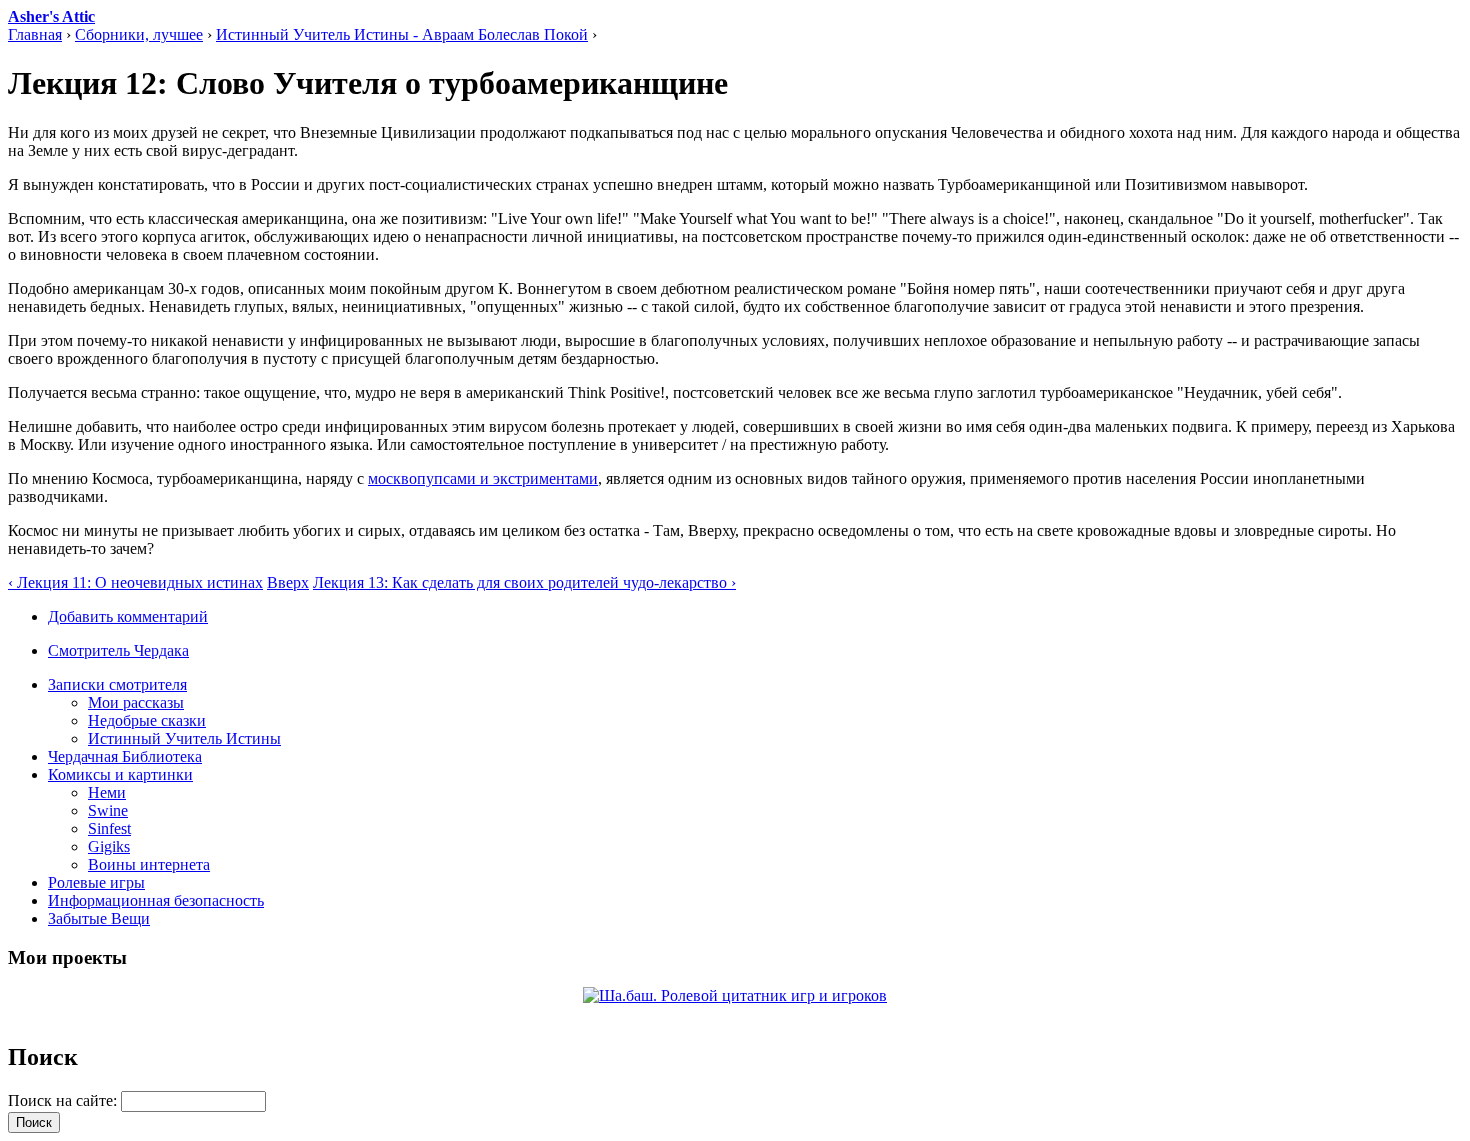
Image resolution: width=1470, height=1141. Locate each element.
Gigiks (109, 846)
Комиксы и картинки (120, 774)
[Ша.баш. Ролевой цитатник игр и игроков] (735, 995)
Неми (107, 792)
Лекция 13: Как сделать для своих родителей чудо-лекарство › (524, 582)
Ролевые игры (96, 882)
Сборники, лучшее (139, 34)
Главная (35, 34)
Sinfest (109, 828)
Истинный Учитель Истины (184, 738)
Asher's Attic (51, 16)
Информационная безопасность (156, 900)
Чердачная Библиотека (125, 756)
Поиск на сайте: (64, 1100)
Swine (108, 810)
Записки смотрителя (117, 684)
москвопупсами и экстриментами (483, 478)
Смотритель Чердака (118, 650)
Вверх (288, 582)
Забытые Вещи (99, 918)
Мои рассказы (136, 702)
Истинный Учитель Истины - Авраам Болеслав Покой (402, 34)
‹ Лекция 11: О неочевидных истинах (135, 582)
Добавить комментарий (128, 616)
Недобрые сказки (147, 720)
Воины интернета (149, 864)
